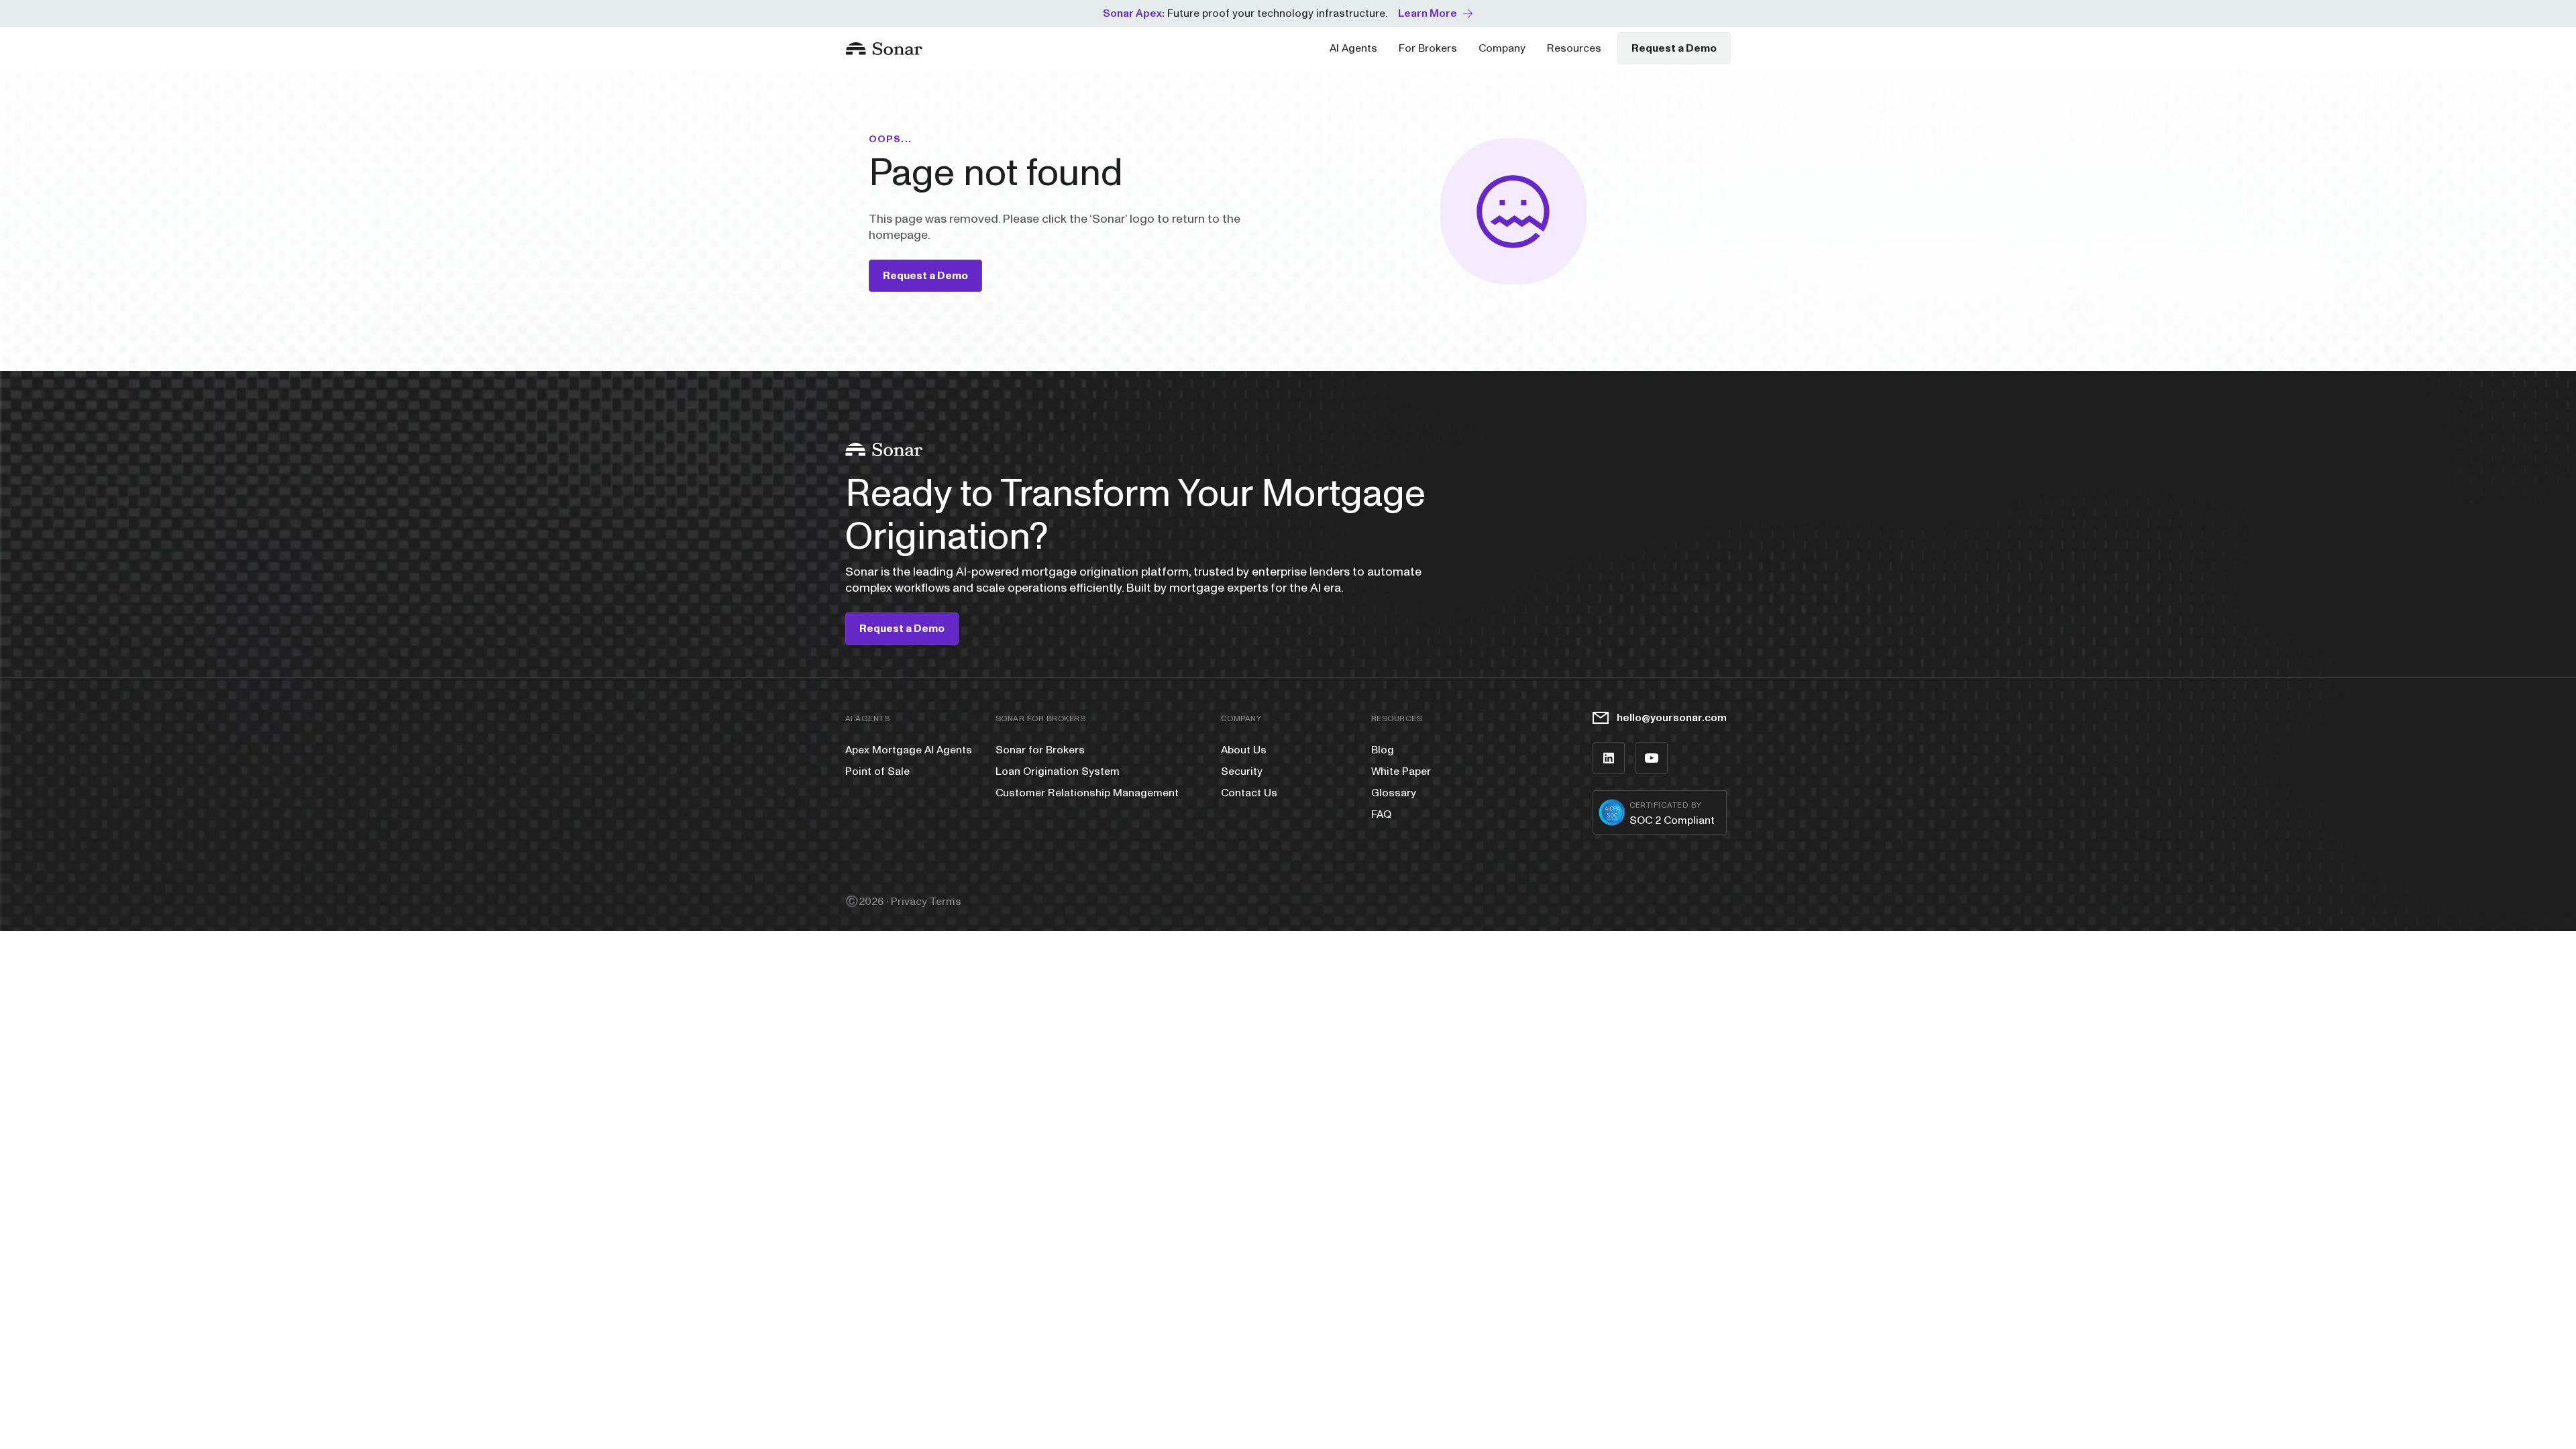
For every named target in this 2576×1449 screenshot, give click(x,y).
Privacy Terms (926, 902)
